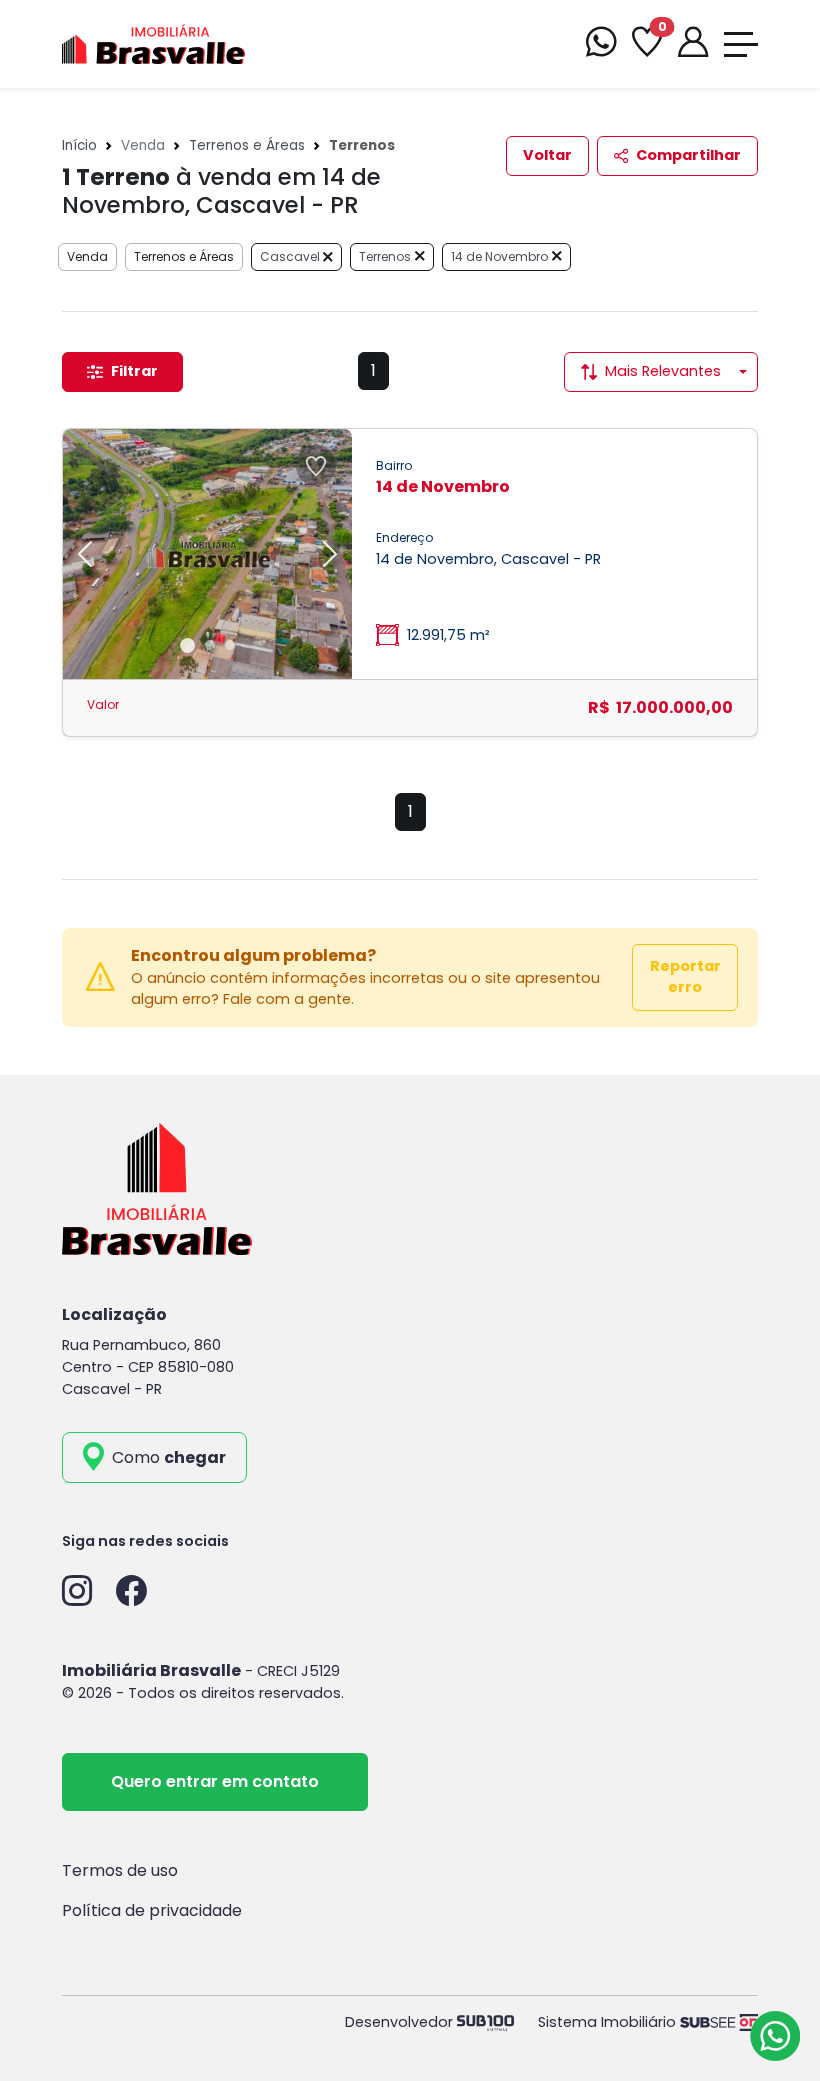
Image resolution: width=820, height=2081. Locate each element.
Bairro (394, 465)
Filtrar (134, 371)
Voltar (547, 155)
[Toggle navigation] (741, 44)
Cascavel (291, 256)
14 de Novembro (499, 256)
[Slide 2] (210, 645)
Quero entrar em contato (215, 1781)
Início (79, 145)
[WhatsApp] (601, 44)
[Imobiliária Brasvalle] (153, 42)
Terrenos (385, 256)
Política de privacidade (152, 1910)
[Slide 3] (230, 645)
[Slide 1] (187, 645)
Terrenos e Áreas (247, 145)
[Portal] (693, 44)
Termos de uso (120, 1870)
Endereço (404, 537)
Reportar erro (685, 977)
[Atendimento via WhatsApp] (775, 2036)
